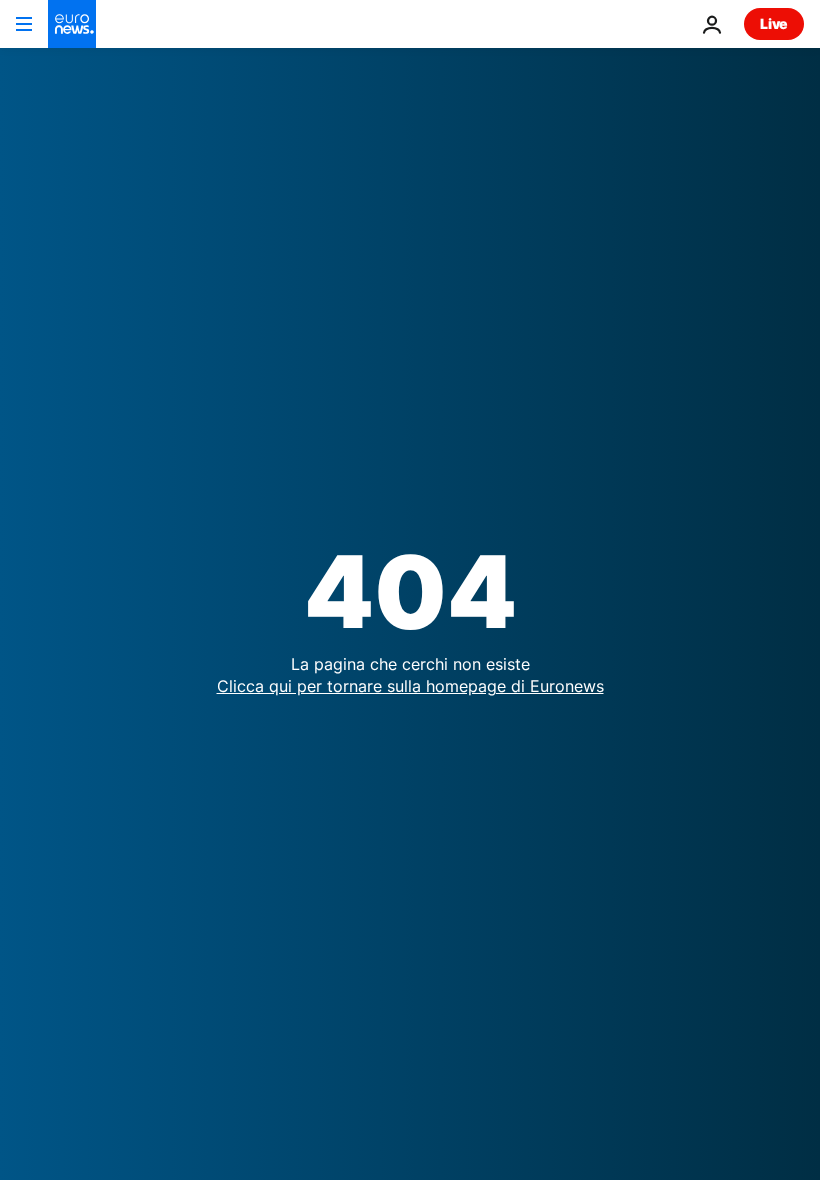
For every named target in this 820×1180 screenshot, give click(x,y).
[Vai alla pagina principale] (72, 24)
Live (774, 23)
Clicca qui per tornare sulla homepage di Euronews (410, 686)
